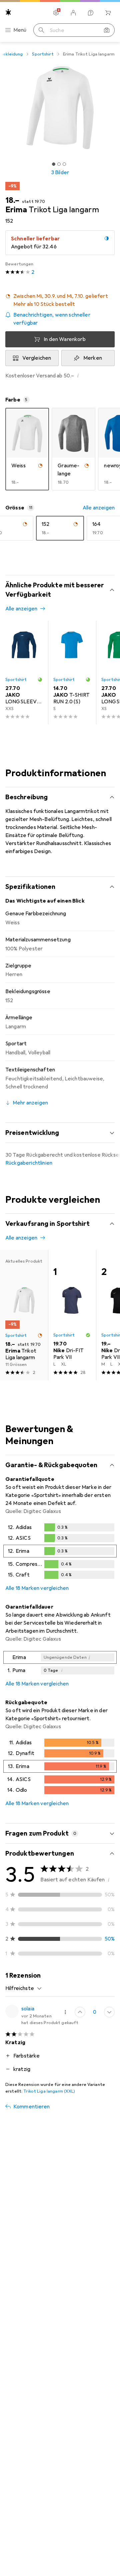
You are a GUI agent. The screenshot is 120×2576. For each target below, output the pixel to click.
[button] (60, 300)
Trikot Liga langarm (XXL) (49, 2091)
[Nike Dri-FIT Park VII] (72, 1315)
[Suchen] (41, 30)
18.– (12, 200)
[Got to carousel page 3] (64, 164)
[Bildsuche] (107, 30)
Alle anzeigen (99, 508)
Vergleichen (37, 358)
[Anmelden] (73, 13)
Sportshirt (43, 54)
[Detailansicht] (60, 1552)
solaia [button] (28, 2009)
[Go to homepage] (8, 12)
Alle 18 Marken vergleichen (37, 1588)
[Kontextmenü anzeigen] (65, 2012)
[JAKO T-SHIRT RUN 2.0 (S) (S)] (72, 673)
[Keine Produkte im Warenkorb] (108, 13)
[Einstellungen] (56, 13)
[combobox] (24, 1988)
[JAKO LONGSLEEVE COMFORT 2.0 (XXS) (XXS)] (24, 673)
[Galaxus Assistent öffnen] (91, 13)
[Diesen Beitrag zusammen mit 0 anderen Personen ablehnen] (109, 2012)
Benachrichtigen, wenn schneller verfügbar (52, 319)
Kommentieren (31, 2107)
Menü (20, 30)
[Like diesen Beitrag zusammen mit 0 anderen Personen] (80, 2012)
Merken (93, 358)
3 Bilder (60, 172)
